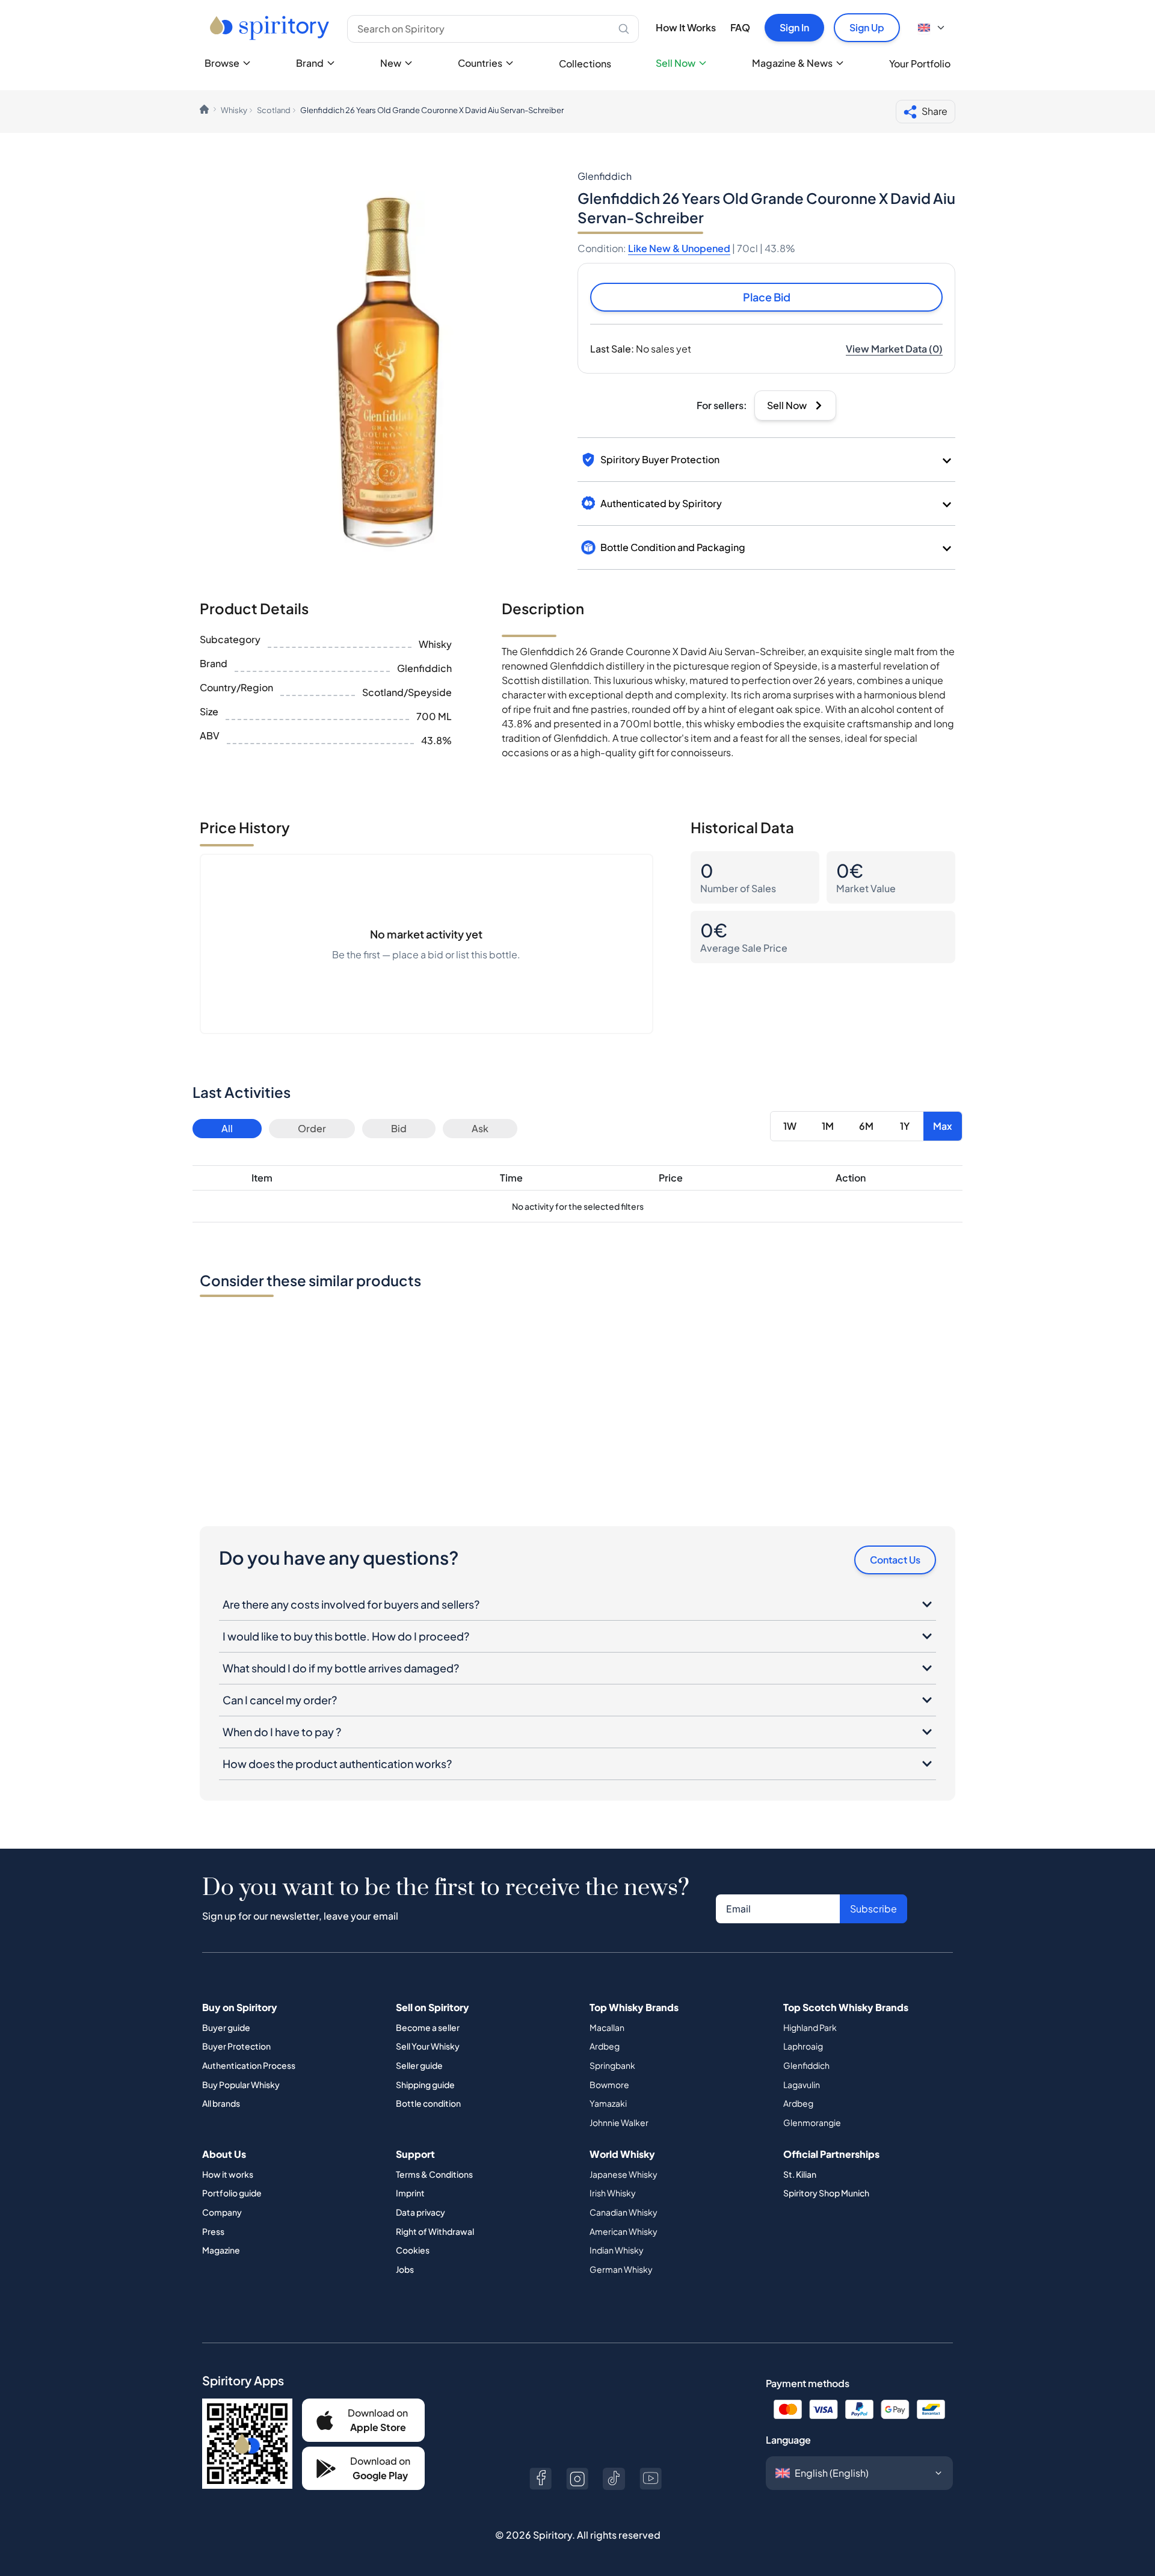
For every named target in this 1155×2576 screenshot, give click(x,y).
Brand (310, 63)
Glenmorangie (812, 2122)
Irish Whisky (613, 2193)
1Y (905, 1126)
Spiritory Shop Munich (826, 2193)
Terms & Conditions (434, 2174)
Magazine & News (792, 63)
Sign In (794, 27)
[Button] (541, 2479)
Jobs (405, 2269)
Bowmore (609, 2085)
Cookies (413, 2250)
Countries (480, 63)
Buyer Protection (236, 2046)
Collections (585, 63)
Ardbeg (605, 2046)
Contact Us (895, 1560)
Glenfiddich (806, 2065)
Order (312, 1128)
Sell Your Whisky (428, 2046)
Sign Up (867, 27)
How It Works (686, 27)
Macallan (607, 2027)
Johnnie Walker (619, 2122)
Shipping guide (425, 2085)
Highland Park (810, 2027)
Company (222, 2212)
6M (866, 1126)
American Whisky (624, 2231)
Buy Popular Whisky (241, 2085)
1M (828, 1126)
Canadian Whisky (624, 2212)
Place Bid (767, 297)
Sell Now (676, 63)
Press (213, 2231)
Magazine (221, 2250)
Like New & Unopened (679, 248)
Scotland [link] (274, 110)
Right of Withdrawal (435, 2231)
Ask (480, 1128)
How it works (228, 2174)
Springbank (612, 2065)
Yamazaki (608, 2103)
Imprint (410, 2193)
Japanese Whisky (624, 2174)
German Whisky (621, 2269)
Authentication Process (249, 2065)
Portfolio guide (232, 2193)
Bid (399, 1128)
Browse (222, 63)
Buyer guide (226, 2027)
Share (935, 111)
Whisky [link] (234, 110)
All (227, 1128)
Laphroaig (803, 2046)
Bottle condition (428, 2103)
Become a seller (428, 2027)
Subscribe (873, 1909)
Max (943, 1126)
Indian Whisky (617, 2250)
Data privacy (420, 2212)
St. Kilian (800, 2174)
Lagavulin (802, 2085)
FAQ (740, 27)
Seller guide (419, 2065)
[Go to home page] (271, 28)
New (391, 63)
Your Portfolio (920, 63)
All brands (221, 2103)
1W (790, 1126)
